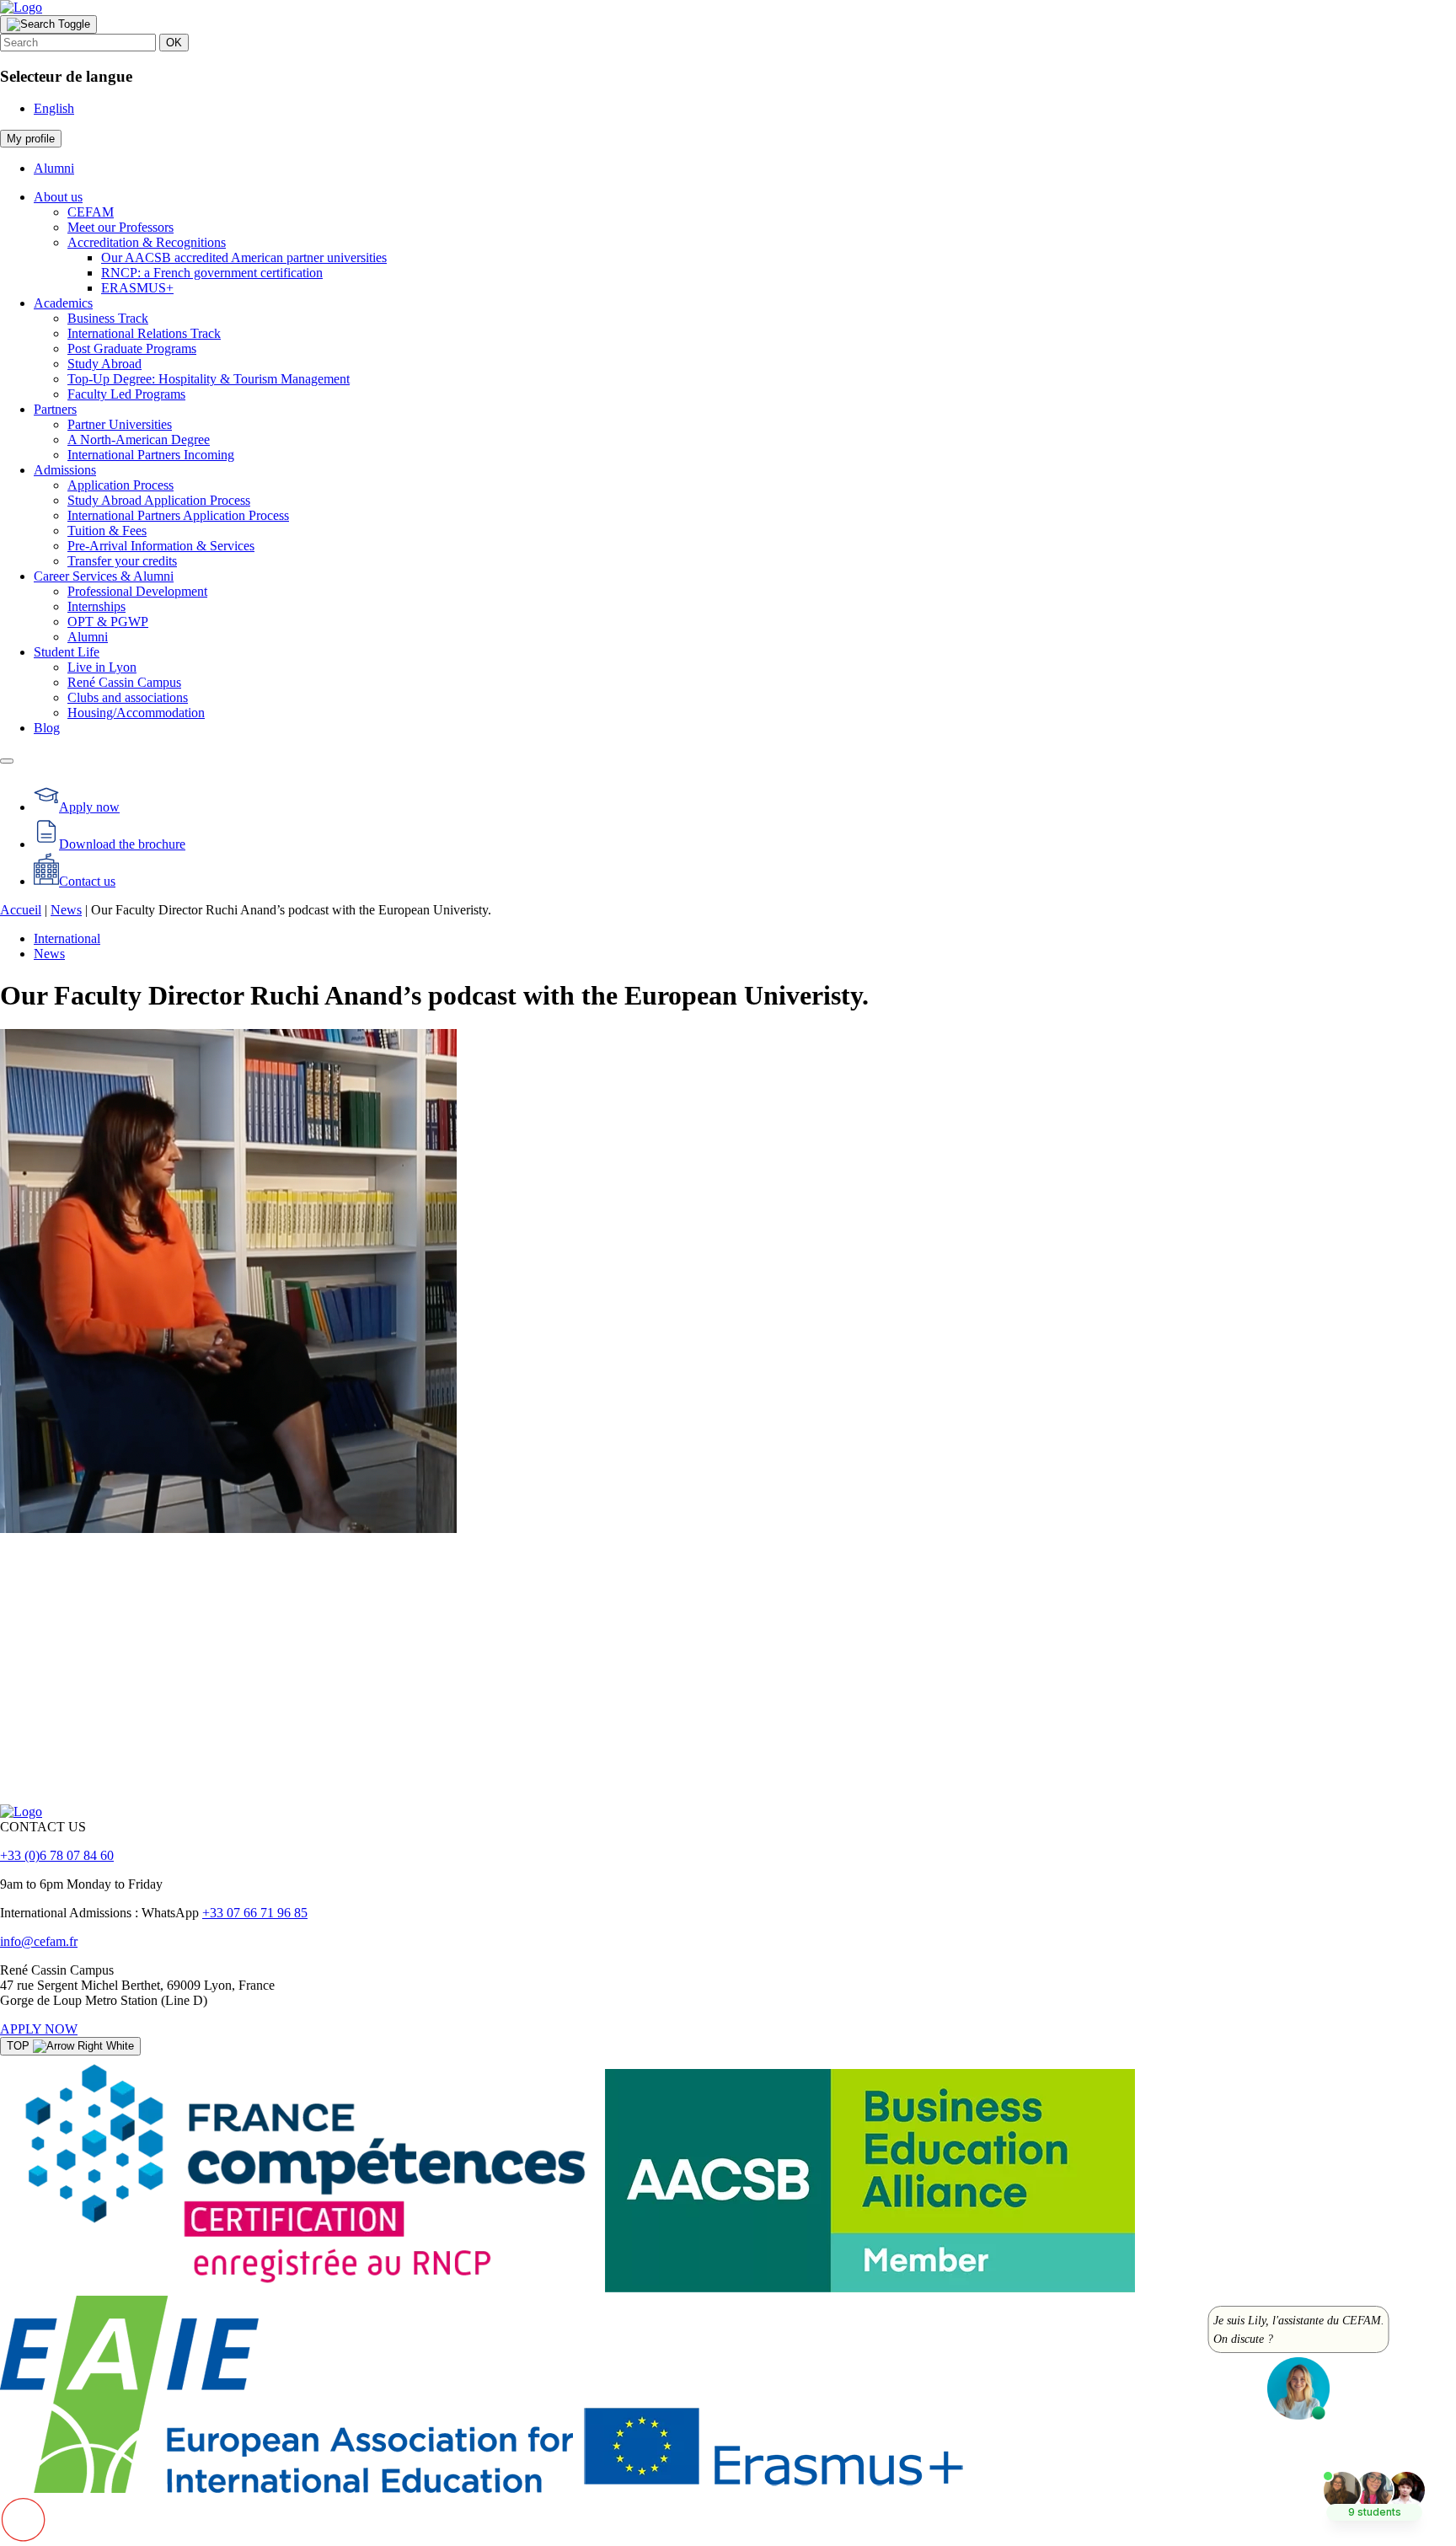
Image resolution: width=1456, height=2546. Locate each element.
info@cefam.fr (39, 1941)
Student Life (67, 652)
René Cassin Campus (124, 682)
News (66, 910)
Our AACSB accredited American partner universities (244, 257)
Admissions (65, 470)
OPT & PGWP (108, 622)
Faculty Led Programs (126, 394)
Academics (63, 303)
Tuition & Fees (107, 531)
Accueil (21, 910)
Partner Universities (120, 424)
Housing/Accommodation (136, 713)
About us (58, 197)
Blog (47, 728)
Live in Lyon (102, 667)
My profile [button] (31, 139)
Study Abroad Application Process (159, 500)
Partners (55, 409)
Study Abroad (104, 364)
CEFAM (91, 212)
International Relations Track (144, 333)
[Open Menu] (7, 761)
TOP (20, 2046)
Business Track (108, 318)
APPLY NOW (39, 2029)
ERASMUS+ (137, 288)
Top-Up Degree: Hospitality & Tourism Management (209, 379)
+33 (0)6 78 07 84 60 (57, 1855)
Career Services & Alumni (104, 576)
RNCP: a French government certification (212, 273)
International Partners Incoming (151, 455)
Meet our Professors (120, 227)
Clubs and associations (128, 697)
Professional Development (137, 591)
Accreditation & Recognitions (147, 242)
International (67, 938)
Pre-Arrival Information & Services (161, 546)
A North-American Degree (139, 440)
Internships (96, 606)
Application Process (120, 485)
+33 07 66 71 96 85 (255, 1913)
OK (174, 43)
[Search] (48, 24)
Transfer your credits (122, 561)
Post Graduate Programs (132, 348)
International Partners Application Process (178, 515)
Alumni (54, 168)
